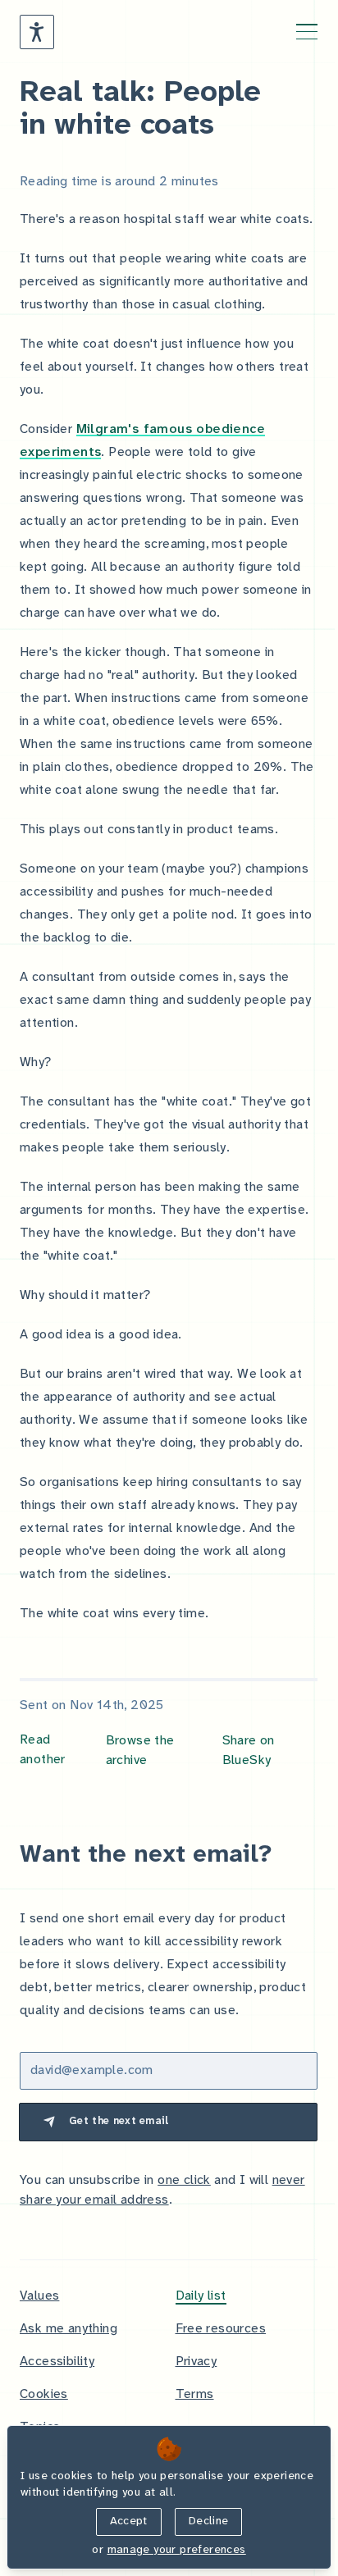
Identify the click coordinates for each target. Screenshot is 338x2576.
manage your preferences (177, 2550)
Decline (208, 2521)
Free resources (221, 2329)
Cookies (44, 2394)
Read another (43, 1750)
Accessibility (57, 2362)
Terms (195, 2394)
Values (39, 2296)
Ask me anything (69, 2329)
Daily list (201, 2296)
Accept (129, 2521)
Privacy (196, 2362)
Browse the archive (140, 1751)
